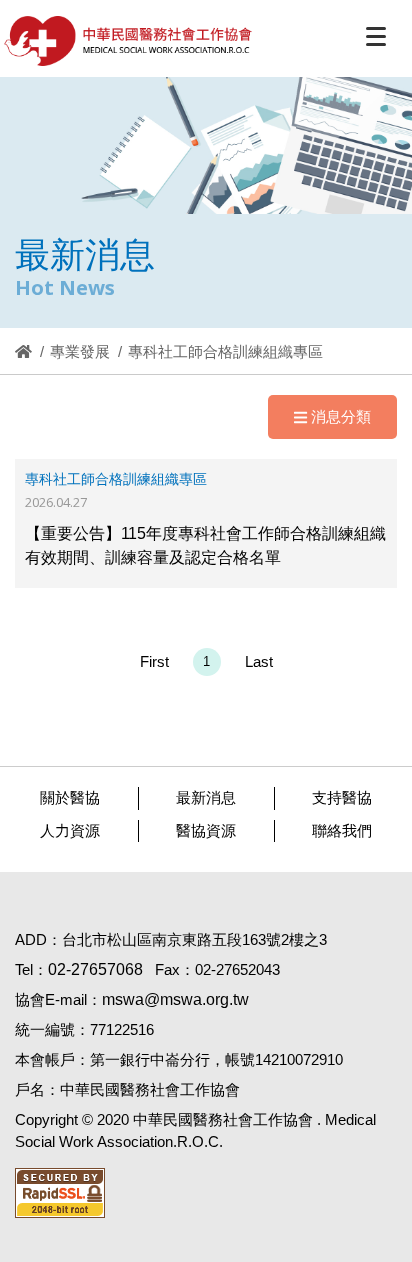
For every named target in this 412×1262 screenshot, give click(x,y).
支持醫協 (342, 797)
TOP (381, 1199)
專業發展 (80, 351)
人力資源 (70, 830)
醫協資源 (206, 830)
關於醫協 (70, 797)
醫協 (129, 41)
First (154, 661)
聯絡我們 (342, 830)
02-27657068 (95, 969)
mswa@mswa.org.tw (175, 999)
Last (259, 661)
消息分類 (341, 416)
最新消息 (206, 797)
